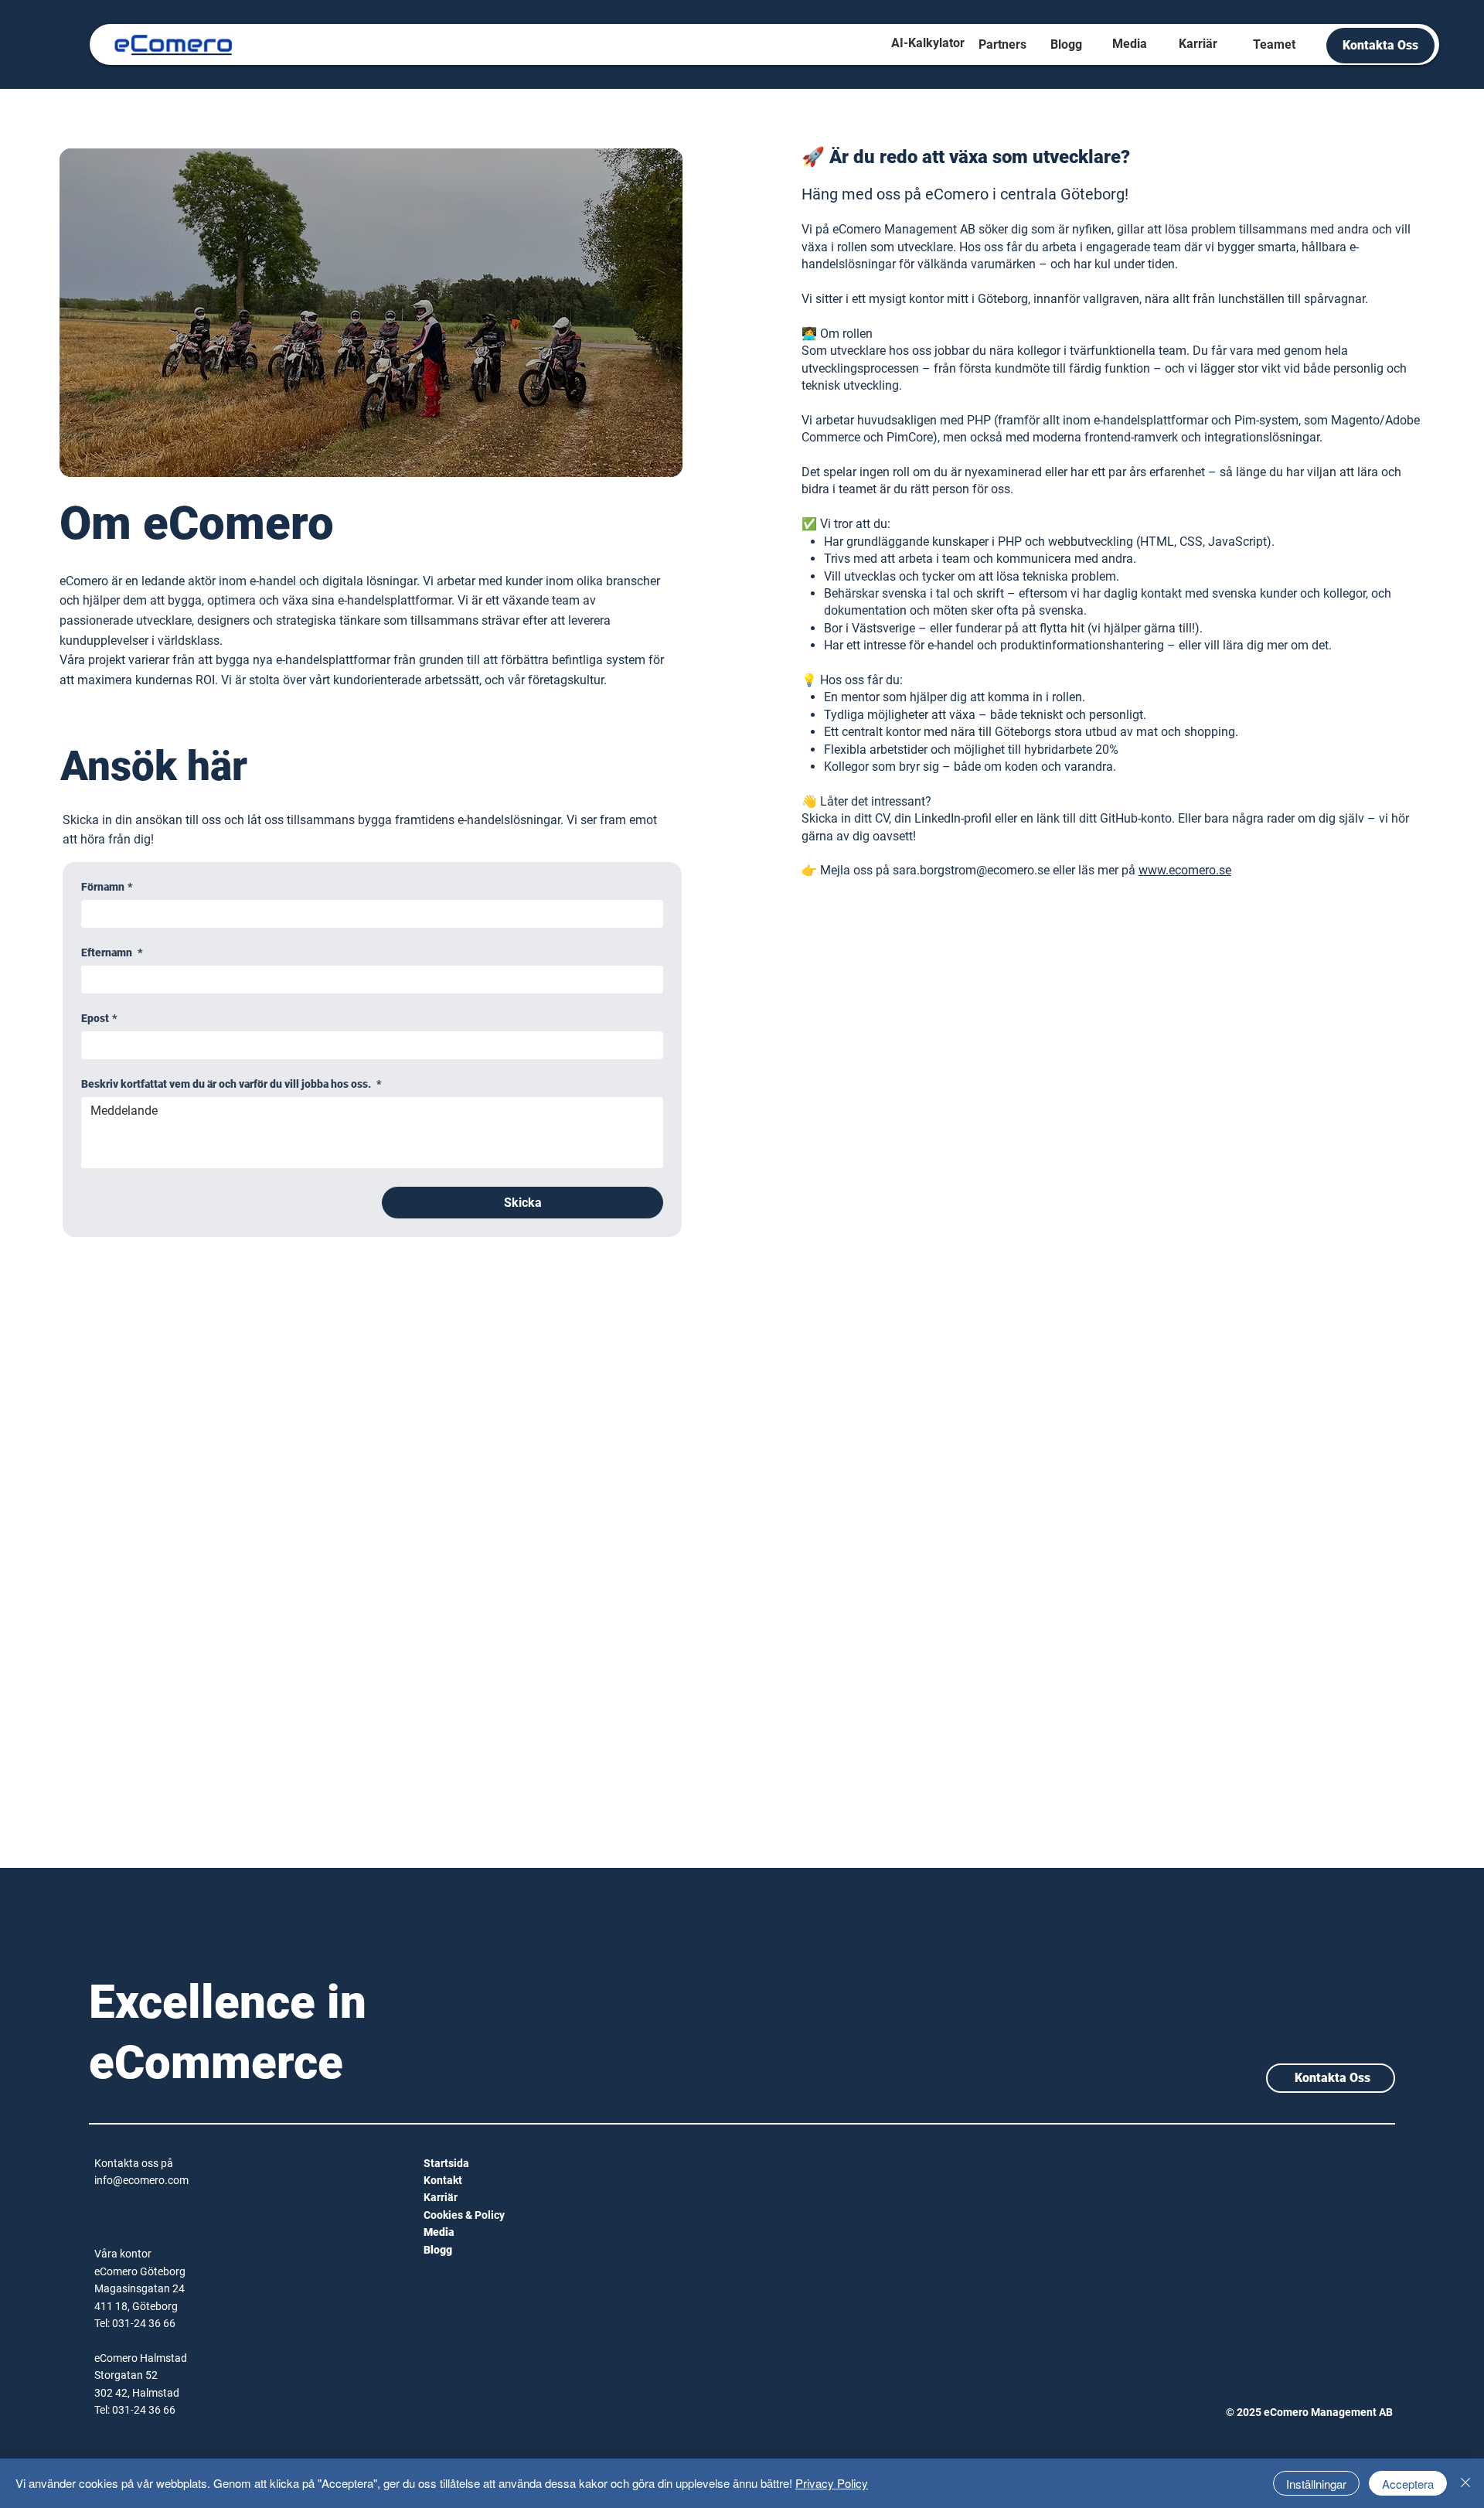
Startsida (446, 2163)
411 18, (113, 2306)
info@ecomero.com (141, 2180)
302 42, (113, 2393)
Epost (99, 1018)
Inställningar (1316, 2484)
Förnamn (107, 887)
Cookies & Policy (464, 2215)
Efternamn (112, 952)
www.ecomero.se (1185, 870)
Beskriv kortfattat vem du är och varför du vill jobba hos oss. (231, 1084)
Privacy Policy (832, 2483)
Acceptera (1408, 2484)
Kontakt (443, 2180)
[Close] (1465, 2483)
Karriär (441, 2197)
